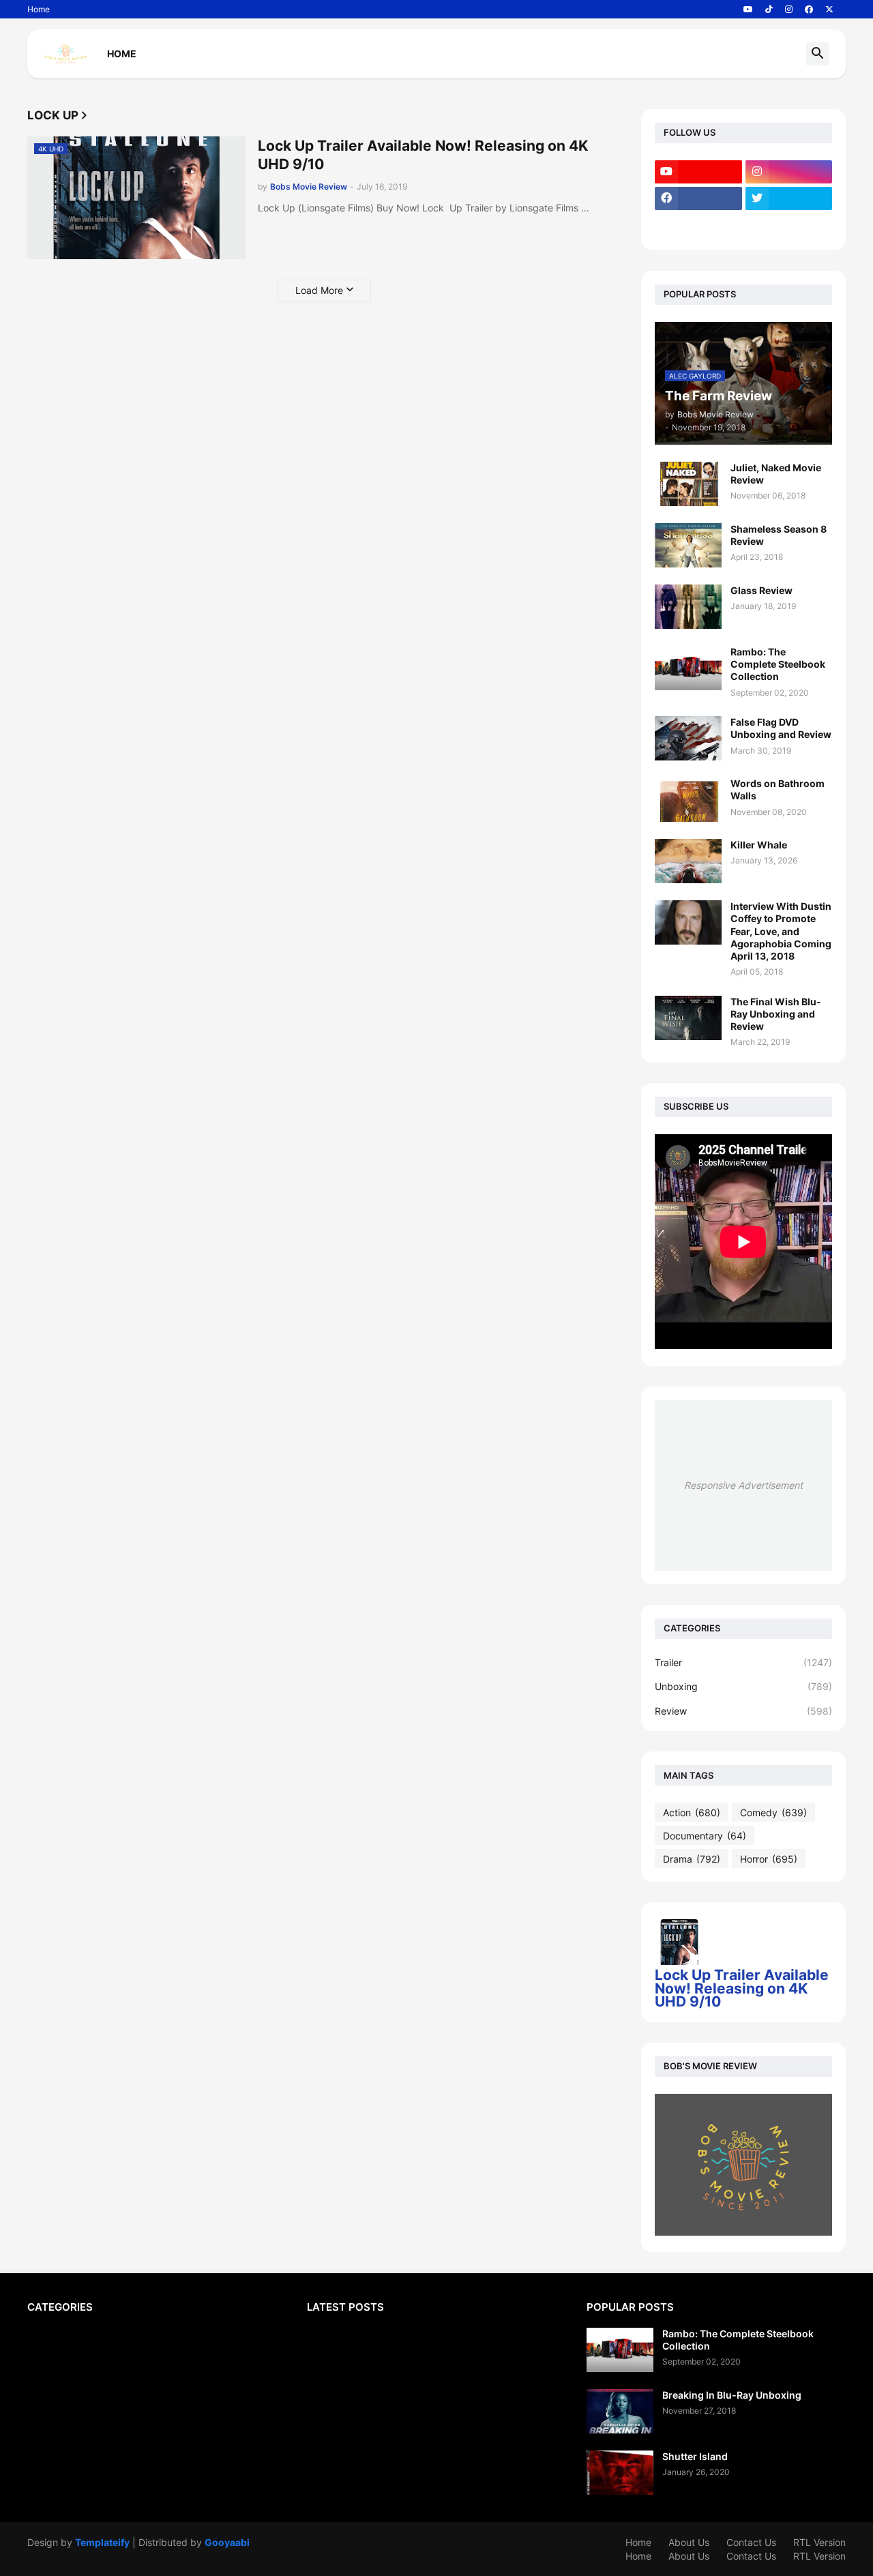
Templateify (102, 2542)
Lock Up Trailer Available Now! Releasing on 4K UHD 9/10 (423, 155)
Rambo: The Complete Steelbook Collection (778, 664)
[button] (818, 54)
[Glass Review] (688, 607)
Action (692, 1812)
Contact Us (751, 2542)
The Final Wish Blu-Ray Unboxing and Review (776, 1014)
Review (743, 1711)
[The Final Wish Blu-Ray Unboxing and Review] (688, 1018)
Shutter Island (695, 2456)
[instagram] (789, 10)
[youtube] (748, 10)
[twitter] (789, 198)
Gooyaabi (227, 2542)
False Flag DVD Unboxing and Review (781, 728)
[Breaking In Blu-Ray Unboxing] (620, 2411)
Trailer (743, 1662)
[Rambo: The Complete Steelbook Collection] (688, 668)
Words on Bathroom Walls (778, 789)
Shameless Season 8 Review (779, 535)
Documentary (705, 1836)
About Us (689, 2542)
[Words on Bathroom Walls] (688, 800)
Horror (769, 1859)
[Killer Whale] (688, 861)
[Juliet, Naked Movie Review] (688, 484)
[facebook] (809, 10)
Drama (692, 1859)
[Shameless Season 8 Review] (688, 545)
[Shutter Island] (620, 2473)
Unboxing (743, 1686)
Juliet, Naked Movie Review (776, 474)
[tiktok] (769, 10)
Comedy (773, 1812)
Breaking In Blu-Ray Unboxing (732, 2395)
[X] (698, 225)
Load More (319, 290)
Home (39, 9)
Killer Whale (759, 845)
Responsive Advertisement (743, 1485)
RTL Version (819, 2542)
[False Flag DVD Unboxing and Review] (688, 738)
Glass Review (761, 590)
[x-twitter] (829, 10)
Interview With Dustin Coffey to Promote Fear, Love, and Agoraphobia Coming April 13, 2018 (781, 931)
